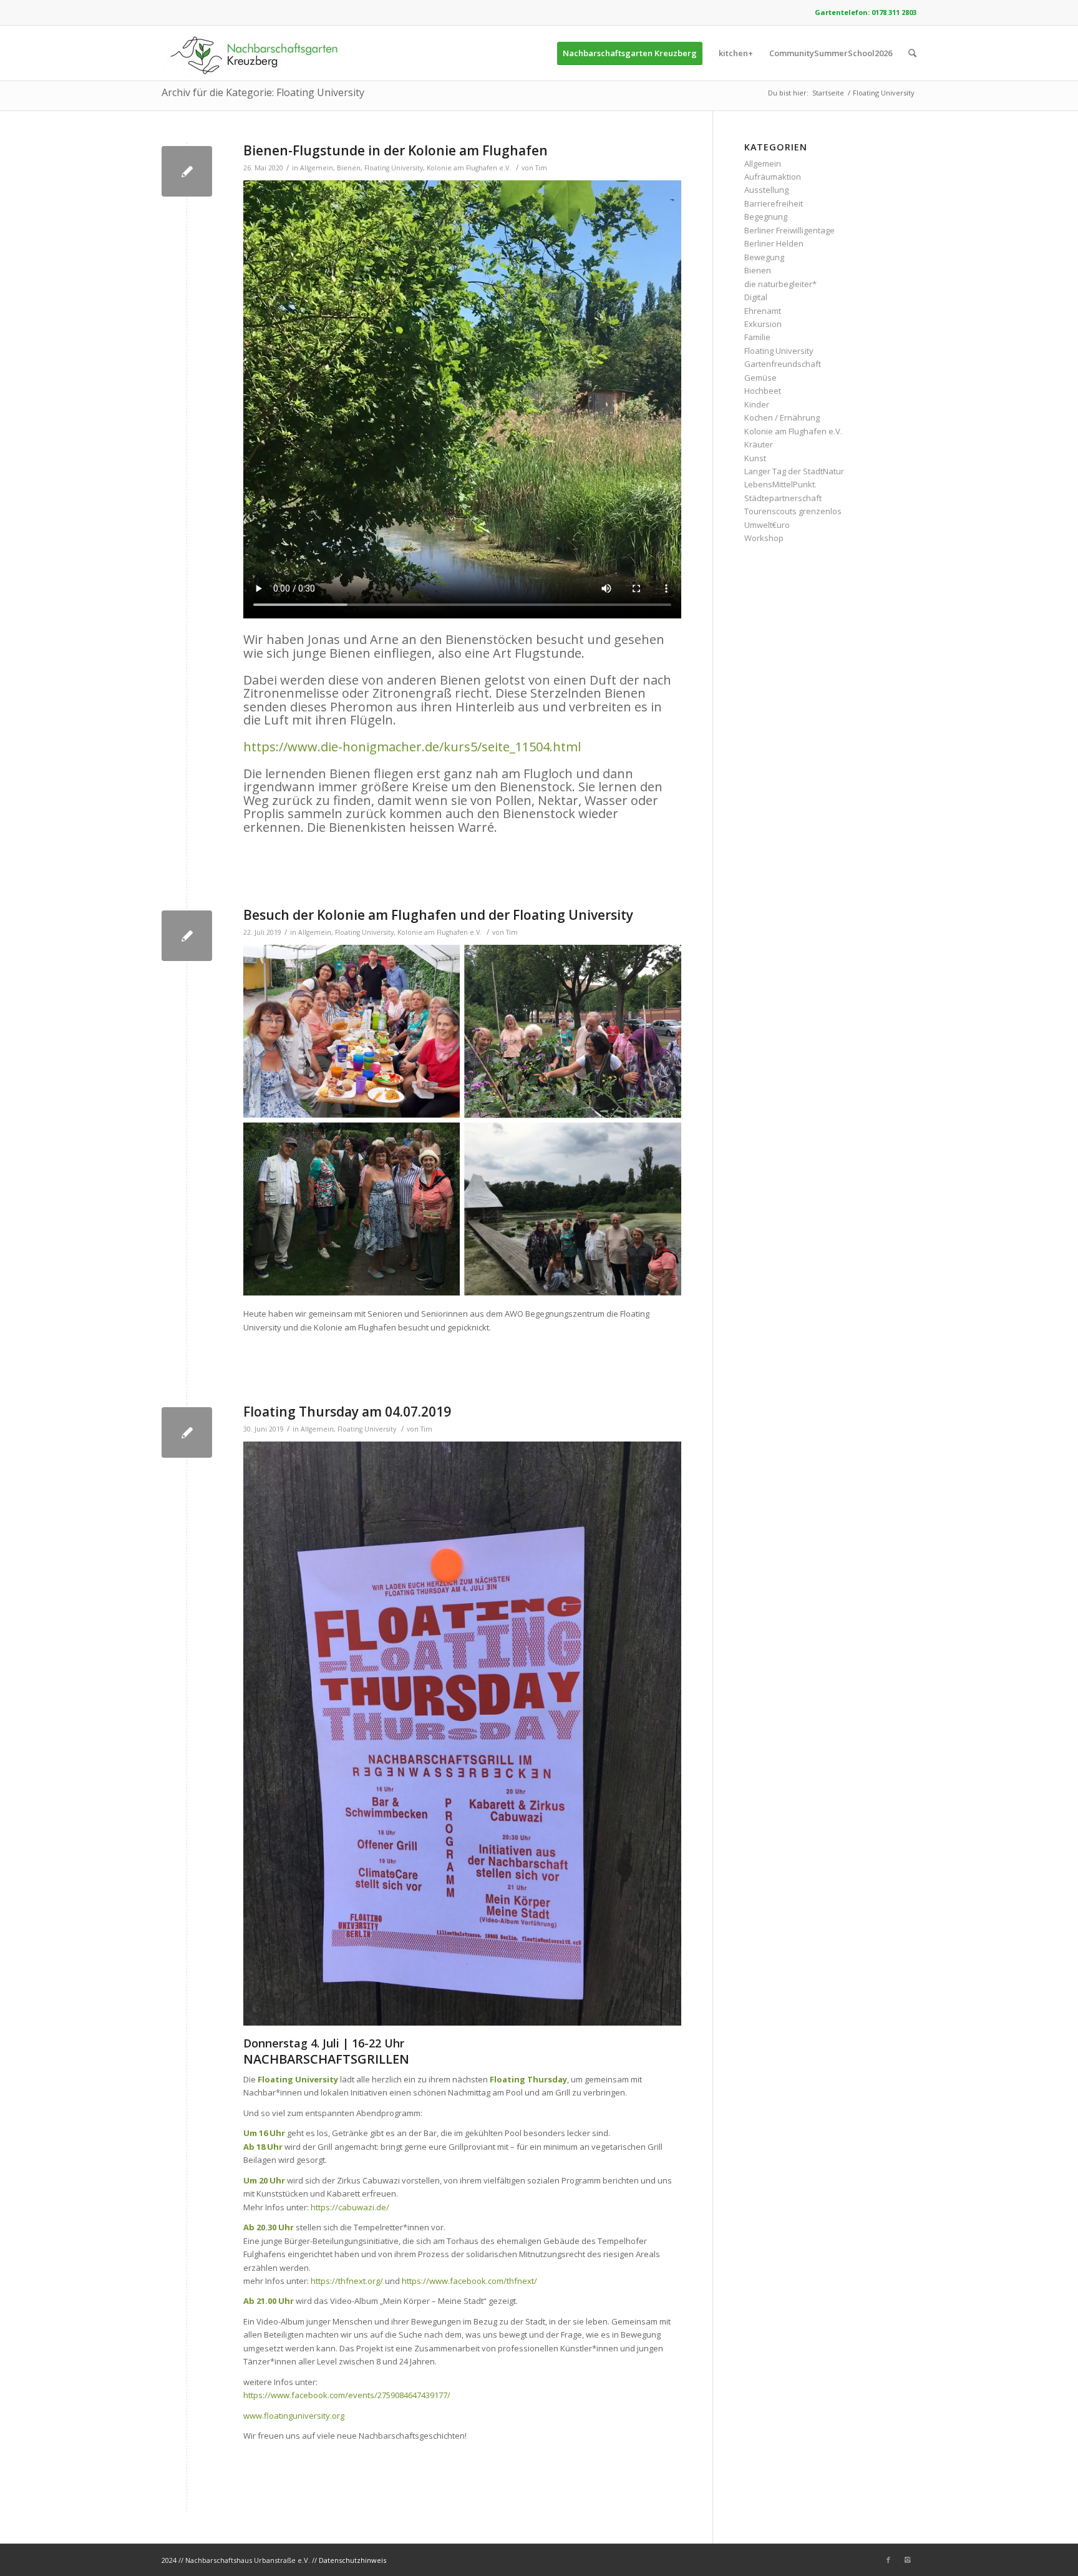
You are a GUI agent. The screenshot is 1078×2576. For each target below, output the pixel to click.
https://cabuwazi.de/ (350, 2207)
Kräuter (759, 444)
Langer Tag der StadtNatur (794, 471)
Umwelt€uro (767, 525)
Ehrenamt (763, 311)
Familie (757, 337)
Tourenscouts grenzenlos (793, 511)
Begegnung (766, 217)
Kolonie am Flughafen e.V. (469, 168)
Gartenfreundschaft (783, 364)
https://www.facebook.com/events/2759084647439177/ (347, 2395)
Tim (541, 168)
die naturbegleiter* (780, 284)
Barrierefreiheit (774, 203)
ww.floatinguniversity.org (297, 2416)
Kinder (757, 404)
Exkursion (763, 324)
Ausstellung (766, 190)
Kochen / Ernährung (782, 417)
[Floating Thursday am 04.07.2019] (187, 1432)
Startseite (828, 93)
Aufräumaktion (773, 177)
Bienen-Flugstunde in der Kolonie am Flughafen (396, 150)
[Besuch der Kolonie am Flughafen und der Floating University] (187, 936)
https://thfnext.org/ (347, 2281)
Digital (756, 297)
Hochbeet (763, 391)
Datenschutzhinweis (352, 2560)
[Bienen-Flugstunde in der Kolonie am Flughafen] (187, 171)
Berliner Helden (774, 243)
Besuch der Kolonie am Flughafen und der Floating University (438, 915)
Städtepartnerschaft (783, 498)
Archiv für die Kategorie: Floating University (263, 92)
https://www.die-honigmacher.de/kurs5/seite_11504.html (412, 747)
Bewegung (764, 257)
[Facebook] (888, 2560)
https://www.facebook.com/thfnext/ (469, 2281)
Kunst (755, 458)
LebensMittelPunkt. (780, 484)
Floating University (394, 168)
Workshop (764, 538)
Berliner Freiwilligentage (789, 230)
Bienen (349, 168)
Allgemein (317, 168)
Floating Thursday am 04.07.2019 (347, 1412)
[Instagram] (907, 2560)
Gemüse (760, 378)
